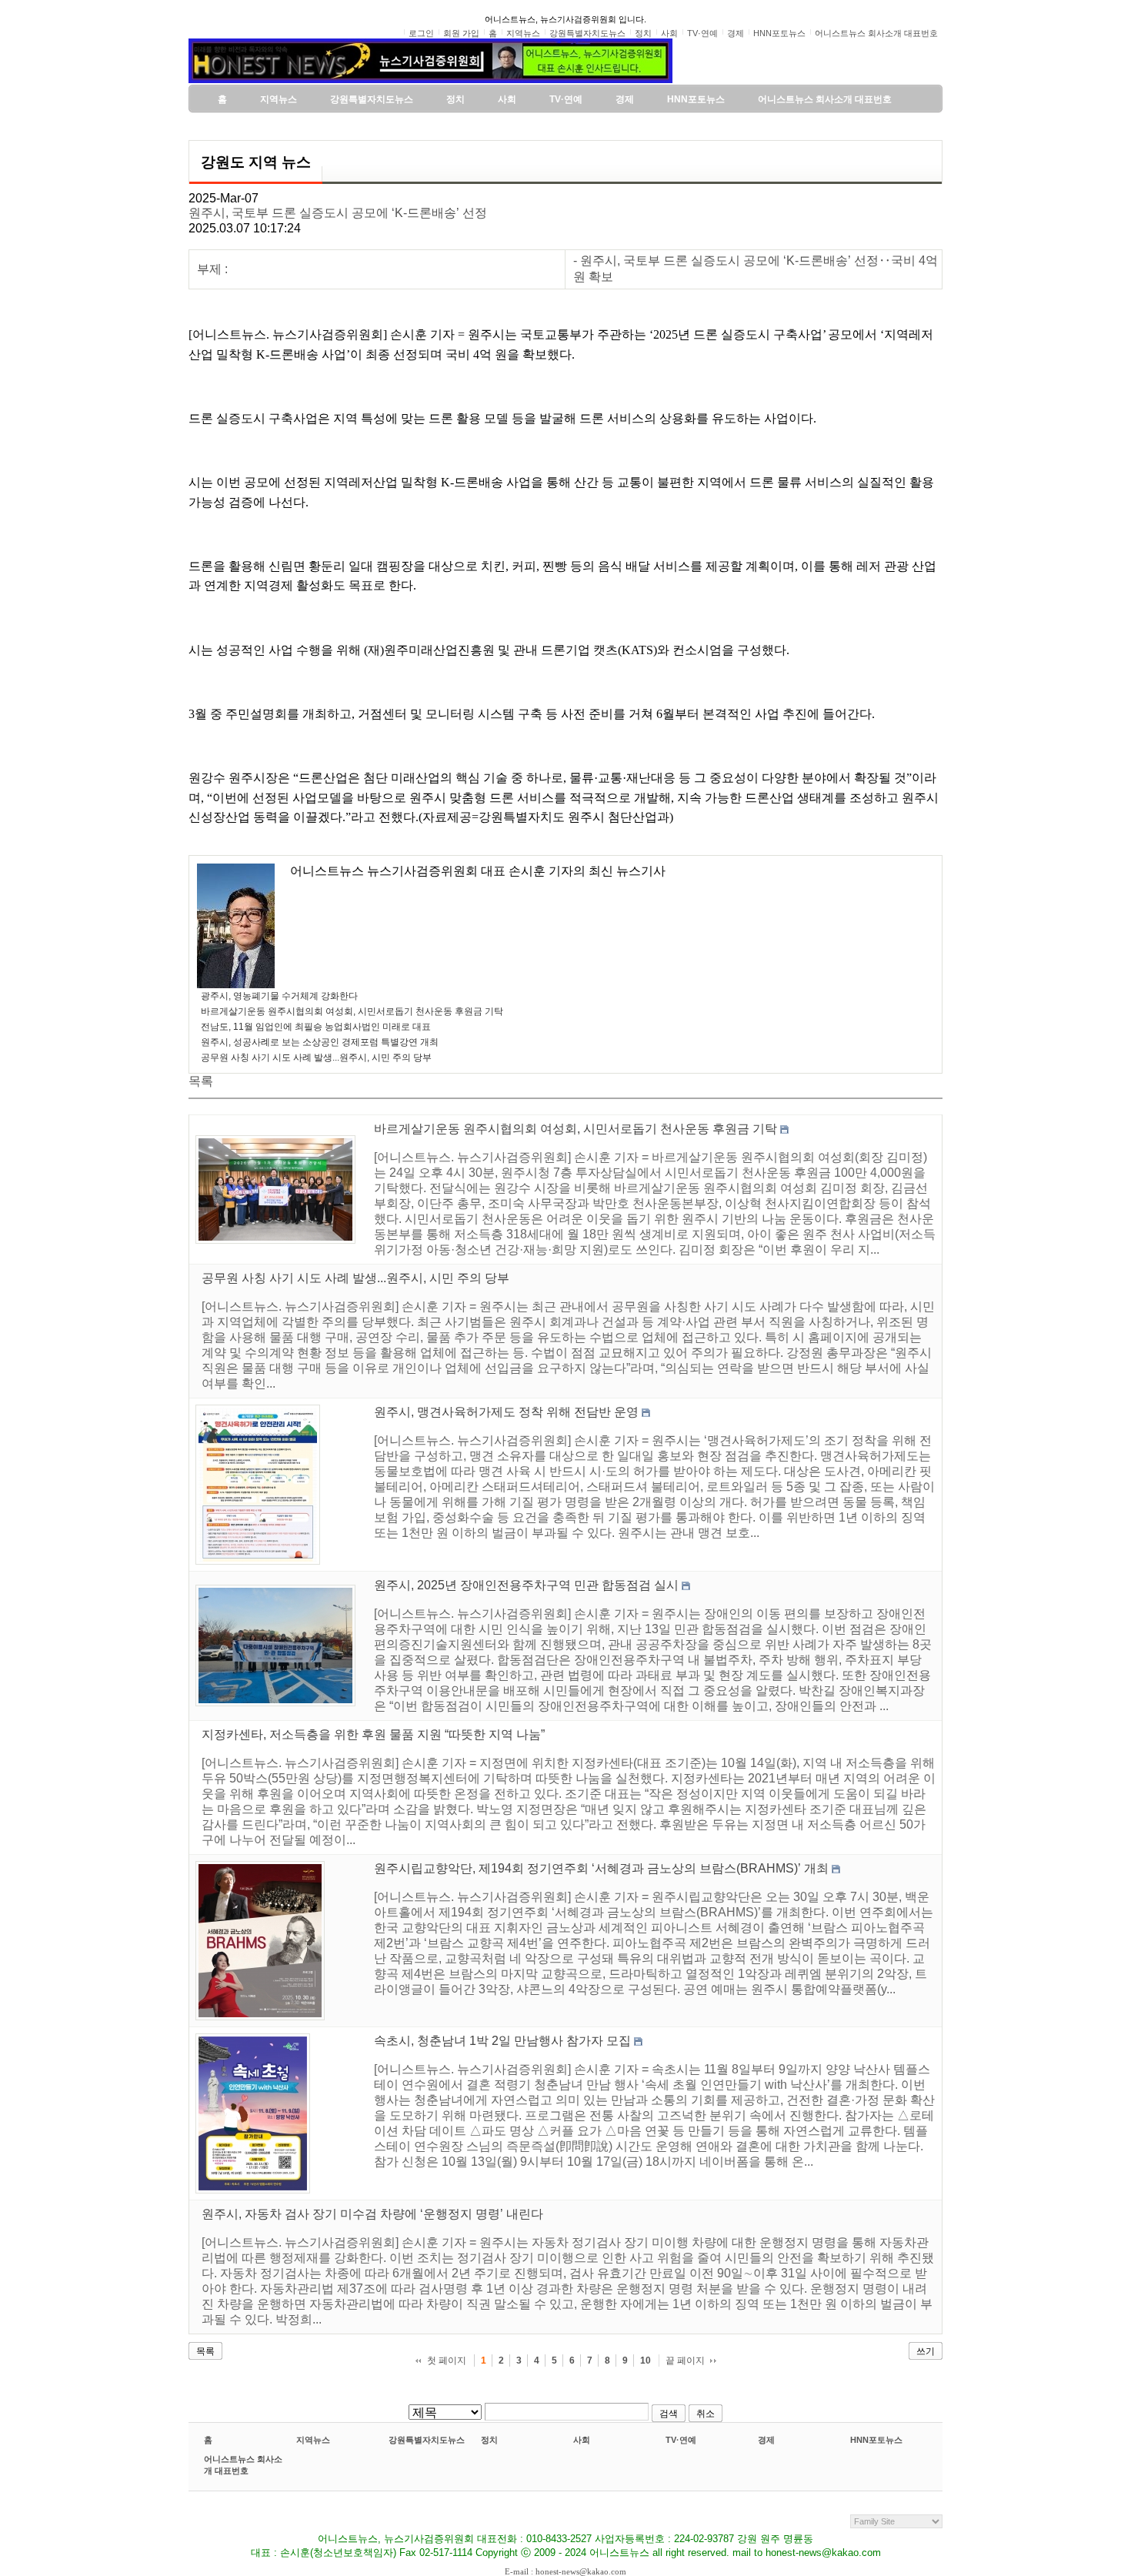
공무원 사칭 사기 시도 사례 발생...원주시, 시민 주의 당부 (316, 1057)
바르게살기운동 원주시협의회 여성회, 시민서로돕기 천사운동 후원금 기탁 (352, 1011)
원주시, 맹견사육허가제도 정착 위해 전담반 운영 (506, 1412)
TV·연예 (681, 2440)
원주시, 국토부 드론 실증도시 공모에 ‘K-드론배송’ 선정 (338, 213)
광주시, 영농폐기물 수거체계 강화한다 (279, 996)
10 (646, 2360)
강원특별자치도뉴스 (427, 2440)
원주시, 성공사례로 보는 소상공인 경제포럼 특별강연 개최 (320, 1042)
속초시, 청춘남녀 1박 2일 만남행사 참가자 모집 (502, 2041)
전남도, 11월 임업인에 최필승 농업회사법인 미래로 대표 (316, 1027)
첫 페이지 (447, 2360)
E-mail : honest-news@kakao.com (565, 2571)
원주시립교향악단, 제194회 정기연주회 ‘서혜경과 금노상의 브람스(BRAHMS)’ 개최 (601, 1868)
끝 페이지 (685, 2360)
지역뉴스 (313, 2440)
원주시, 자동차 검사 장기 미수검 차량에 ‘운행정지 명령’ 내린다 (372, 2214)
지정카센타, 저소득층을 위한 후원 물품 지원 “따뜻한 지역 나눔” (373, 1734)
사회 (582, 2440)
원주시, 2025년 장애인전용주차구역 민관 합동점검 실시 (526, 1585)
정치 (489, 2440)
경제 (766, 2440)
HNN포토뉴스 (876, 2440)
